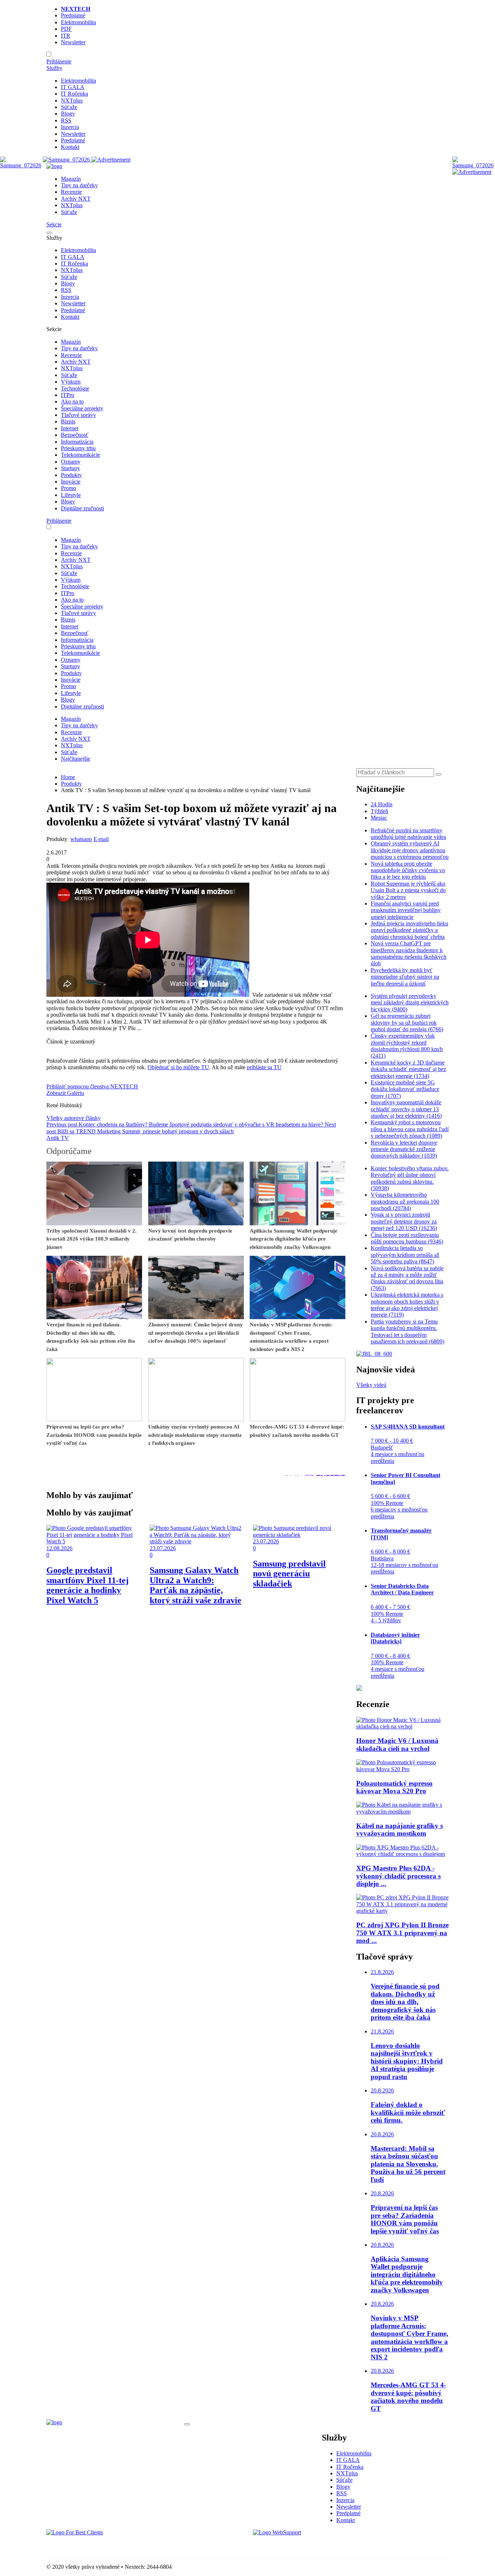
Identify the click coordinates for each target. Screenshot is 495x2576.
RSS (66, 120)
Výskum (71, 382)
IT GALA (73, 87)
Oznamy (71, 462)
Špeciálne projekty (82, 408)
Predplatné (73, 15)
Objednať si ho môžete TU (178, 1067)
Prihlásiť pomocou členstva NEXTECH (92, 1086)
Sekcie (54, 224)
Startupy (70, 468)
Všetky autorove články (74, 1118)
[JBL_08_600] (374, 1354)
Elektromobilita (78, 22)
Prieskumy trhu (78, 448)
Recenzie (71, 192)
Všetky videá (371, 1385)
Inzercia (70, 127)
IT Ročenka (74, 94)
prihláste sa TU (264, 1067)
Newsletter (73, 42)
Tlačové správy (78, 415)
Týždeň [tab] (379, 811)
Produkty (71, 475)
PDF (66, 29)
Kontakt (70, 147)
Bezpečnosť (75, 435)
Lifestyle (71, 495)
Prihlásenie (59, 61)
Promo (68, 488)
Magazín (71, 179)
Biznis (68, 421)
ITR (66, 36)
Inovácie (71, 482)
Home (68, 777)
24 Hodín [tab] (382, 804)
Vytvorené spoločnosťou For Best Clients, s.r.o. (101, 2545)
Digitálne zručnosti (82, 508)
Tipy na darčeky (79, 185)
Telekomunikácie (80, 455)
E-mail (101, 839)
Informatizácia (77, 442)
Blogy (68, 114)
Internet (70, 428)
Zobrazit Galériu (65, 1093)
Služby (54, 68)
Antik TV (58, 1138)
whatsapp (81, 839)
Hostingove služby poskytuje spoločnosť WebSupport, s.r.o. (321, 2545)
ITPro (68, 395)
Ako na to (72, 402)
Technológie (75, 388)
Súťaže (69, 107)
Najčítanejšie (76, 759)
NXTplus (72, 101)
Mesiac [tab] (379, 818)
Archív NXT (76, 199)
